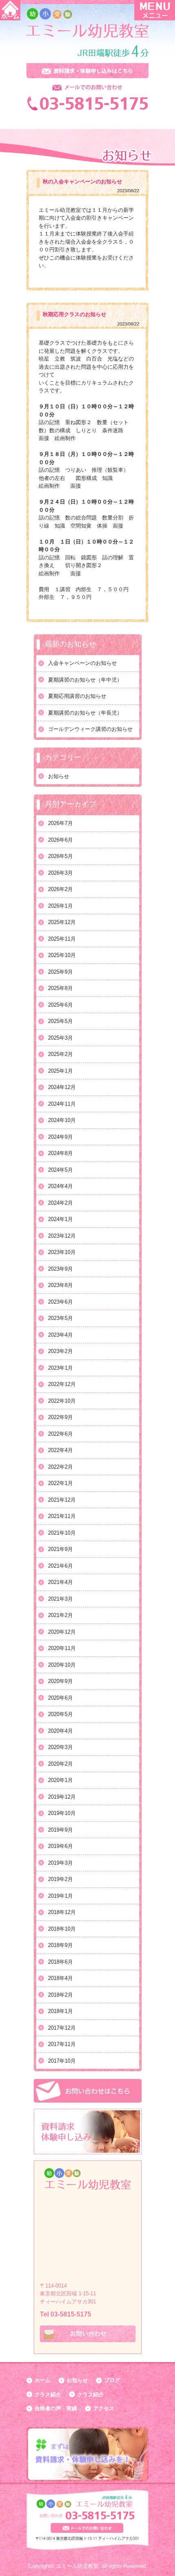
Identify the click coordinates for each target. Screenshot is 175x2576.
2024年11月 (62, 1104)
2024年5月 (60, 1170)
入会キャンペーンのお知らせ (82, 663)
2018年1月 (60, 2011)
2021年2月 (60, 1615)
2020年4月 (60, 1731)
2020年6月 (60, 1698)
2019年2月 (60, 1879)
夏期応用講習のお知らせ (77, 696)
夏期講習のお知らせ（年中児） (85, 680)
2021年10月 (62, 1533)
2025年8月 (60, 988)
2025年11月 (62, 939)
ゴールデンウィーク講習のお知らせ (90, 729)
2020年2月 (60, 1764)
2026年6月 (60, 840)
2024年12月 (62, 1087)
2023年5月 (60, 1318)
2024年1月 (60, 1219)
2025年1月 (60, 1071)
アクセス (104, 2408)
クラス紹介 (48, 2395)
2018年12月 (62, 1912)
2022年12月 (62, 1384)
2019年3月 (60, 1863)
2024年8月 (60, 1153)
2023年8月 (60, 1285)
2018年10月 (62, 1929)
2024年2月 (60, 1203)
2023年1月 (60, 1368)
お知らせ (59, 776)
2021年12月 (62, 1500)
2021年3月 (60, 1599)
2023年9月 (60, 1269)
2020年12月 (62, 1632)
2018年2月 (60, 1995)
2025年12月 (62, 922)
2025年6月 (60, 1005)
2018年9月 (60, 1945)
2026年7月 (60, 823)
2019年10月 (62, 1813)
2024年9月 (60, 1137)
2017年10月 (62, 2061)
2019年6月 (60, 1846)
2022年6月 (60, 1434)
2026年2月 (60, 889)
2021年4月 (60, 1582)
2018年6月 (60, 1962)
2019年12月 (62, 1797)
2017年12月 (62, 2028)
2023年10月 (62, 1252)
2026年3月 (60, 873)
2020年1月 (60, 1780)
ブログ (112, 2380)
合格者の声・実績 (56, 2408)
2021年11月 (62, 1516)
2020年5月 (60, 1714)
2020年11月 (62, 1648)
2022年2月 (60, 1467)
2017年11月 (62, 2044)
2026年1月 (60, 906)
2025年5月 (60, 1021)
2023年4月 (60, 1335)
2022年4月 (60, 1450)
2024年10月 (62, 1120)
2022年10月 (62, 1401)
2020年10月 (62, 1665)
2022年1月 (60, 1483)
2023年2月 (60, 1351)
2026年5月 (60, 856)
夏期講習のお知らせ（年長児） (85, 713)
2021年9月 (60, 1549)
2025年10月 (62, 955)
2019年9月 (60, 1830)
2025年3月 (60, 1038)
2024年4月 (60, 1186)
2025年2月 (60, 1054)
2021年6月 (60, 1566)
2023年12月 (62, 1236)
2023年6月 (60, 1302)
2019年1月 (60, 1896)
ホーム (43, 2380)
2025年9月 (60, 972)
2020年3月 (60, 1747)
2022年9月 (60, 1417)
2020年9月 (60, 1681)
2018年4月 (60, 1978)
